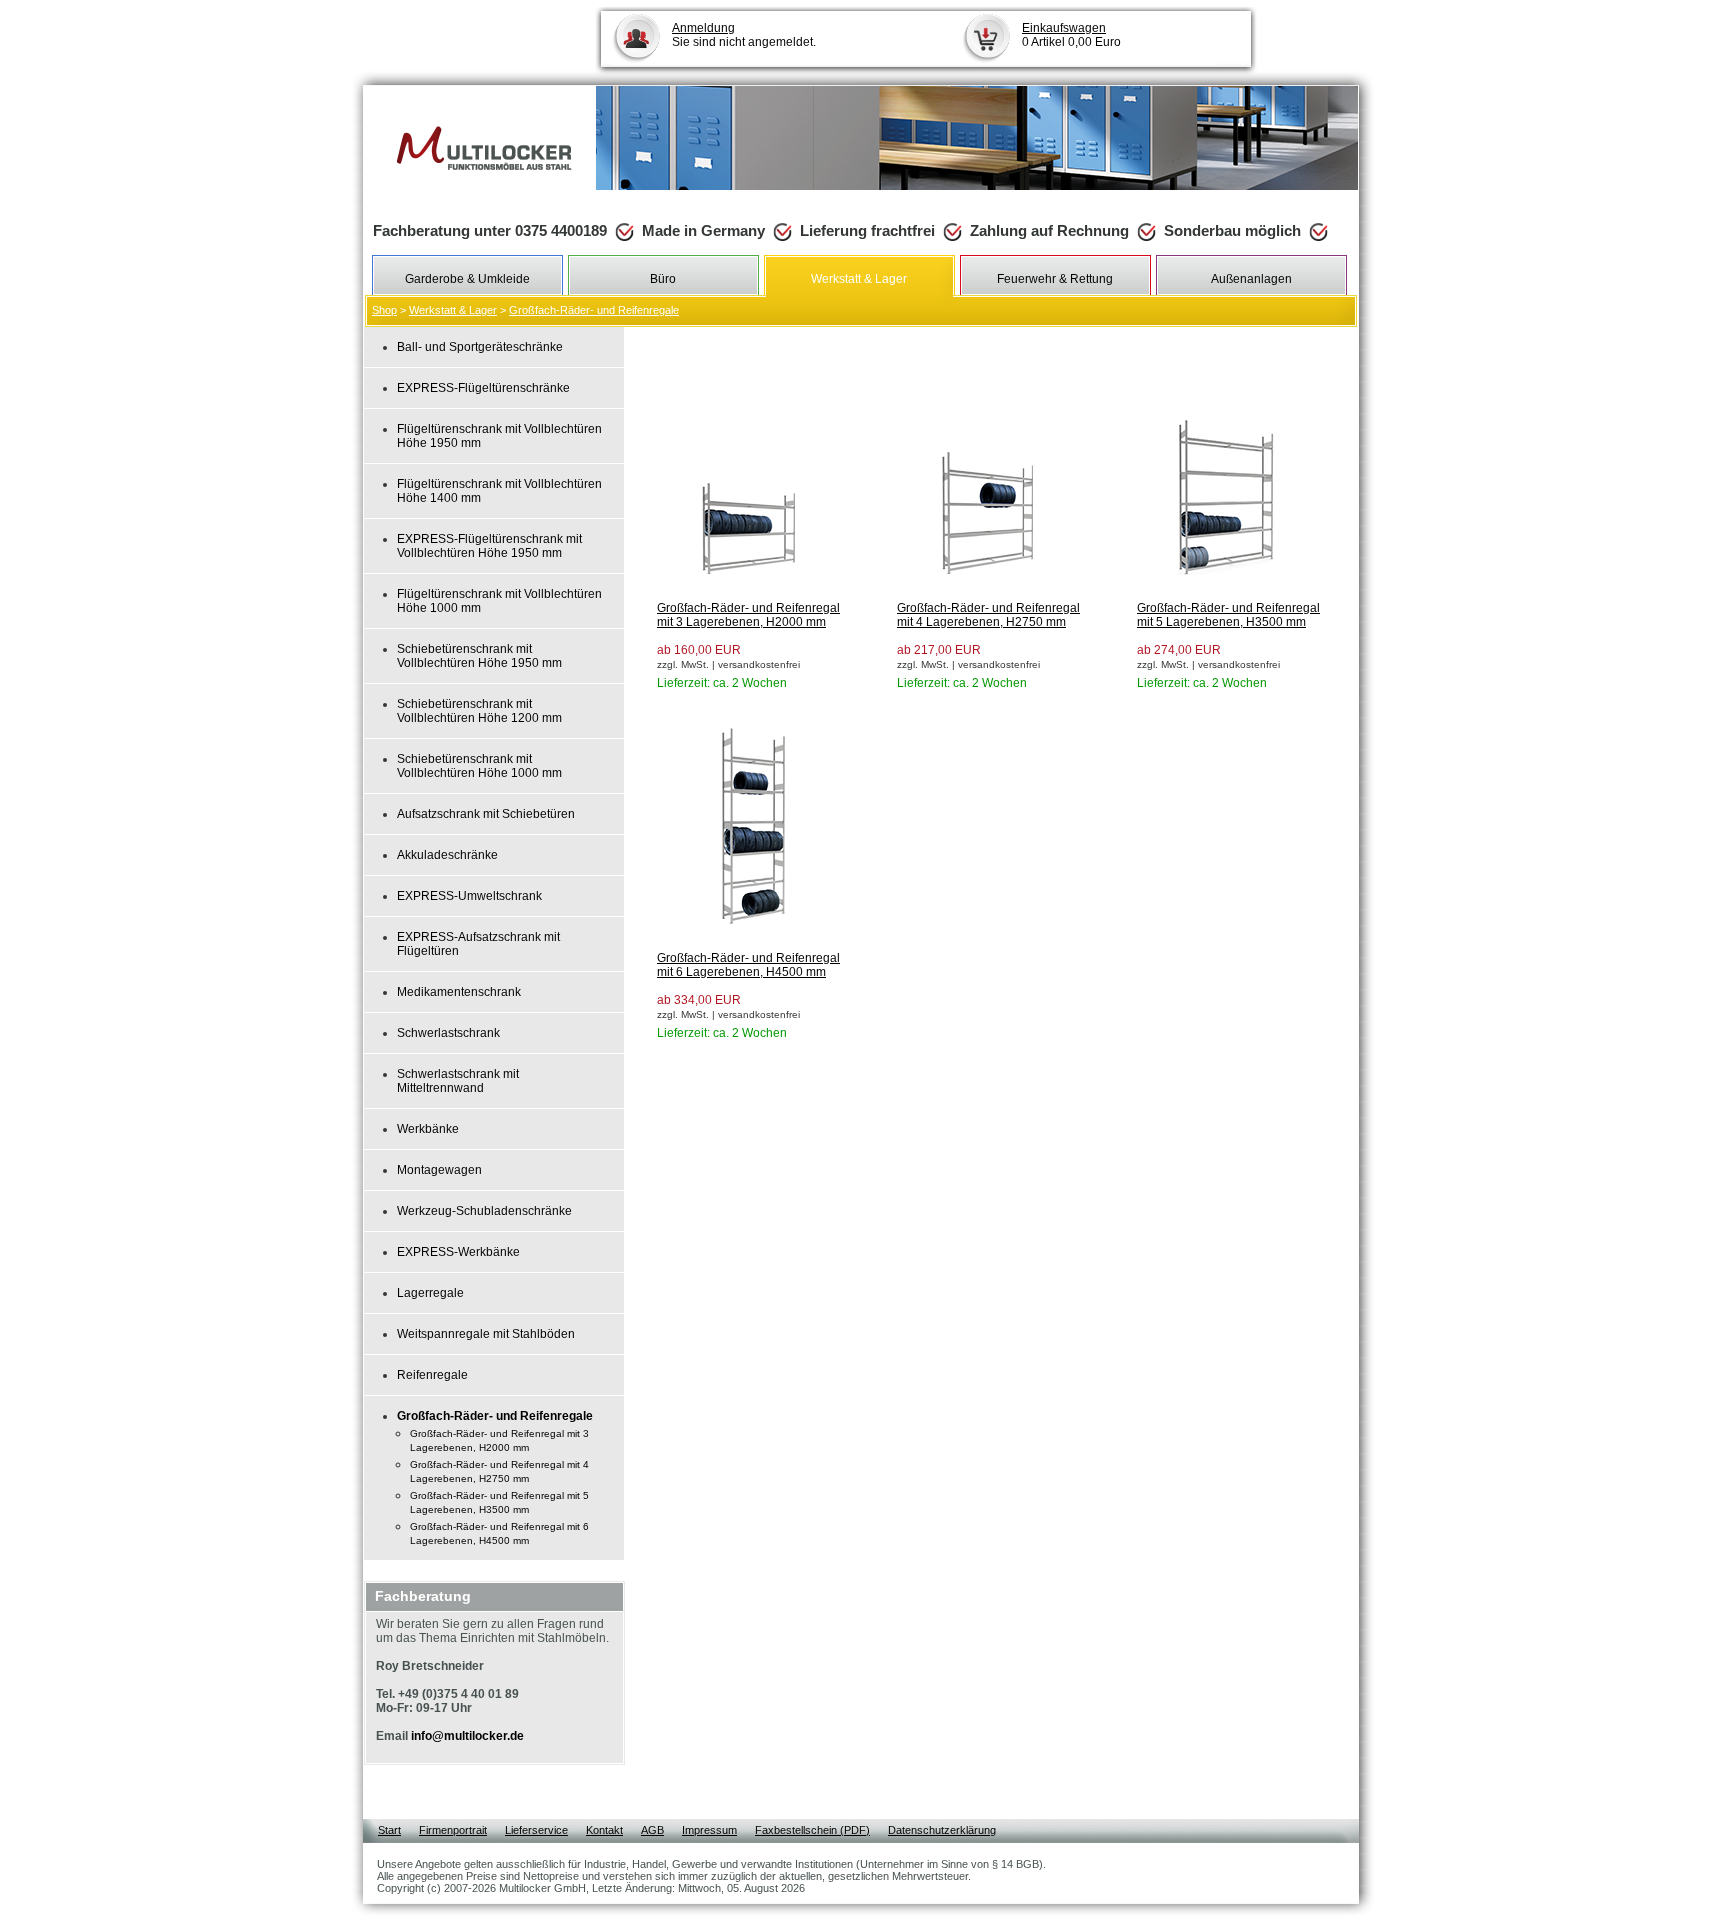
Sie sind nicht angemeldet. (744, 35)
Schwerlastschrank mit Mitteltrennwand (458, 1081)
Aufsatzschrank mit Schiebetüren (486, 814)
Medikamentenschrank (459, 992)
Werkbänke (428, 1129)
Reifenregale (432, 1375)
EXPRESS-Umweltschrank (469, 896)
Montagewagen (439, 1170)
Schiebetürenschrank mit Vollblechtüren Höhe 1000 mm (479, 766)
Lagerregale (430, 1293)
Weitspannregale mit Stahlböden (486, 1334)
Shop (384, 310)
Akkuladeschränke (447, 855)
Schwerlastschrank (448, 1033)
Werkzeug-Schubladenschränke (484, 1211)
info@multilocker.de (467, 1736)
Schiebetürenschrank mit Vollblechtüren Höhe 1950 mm (479, 656)
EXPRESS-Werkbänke (458, 1252)
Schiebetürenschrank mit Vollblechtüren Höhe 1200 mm (479, 711)
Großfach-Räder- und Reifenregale (594, 310)
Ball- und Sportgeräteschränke (480, 347)
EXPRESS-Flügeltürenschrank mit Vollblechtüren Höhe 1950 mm (489, 546)
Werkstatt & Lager (453, 310)
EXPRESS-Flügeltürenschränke (483, 388)
